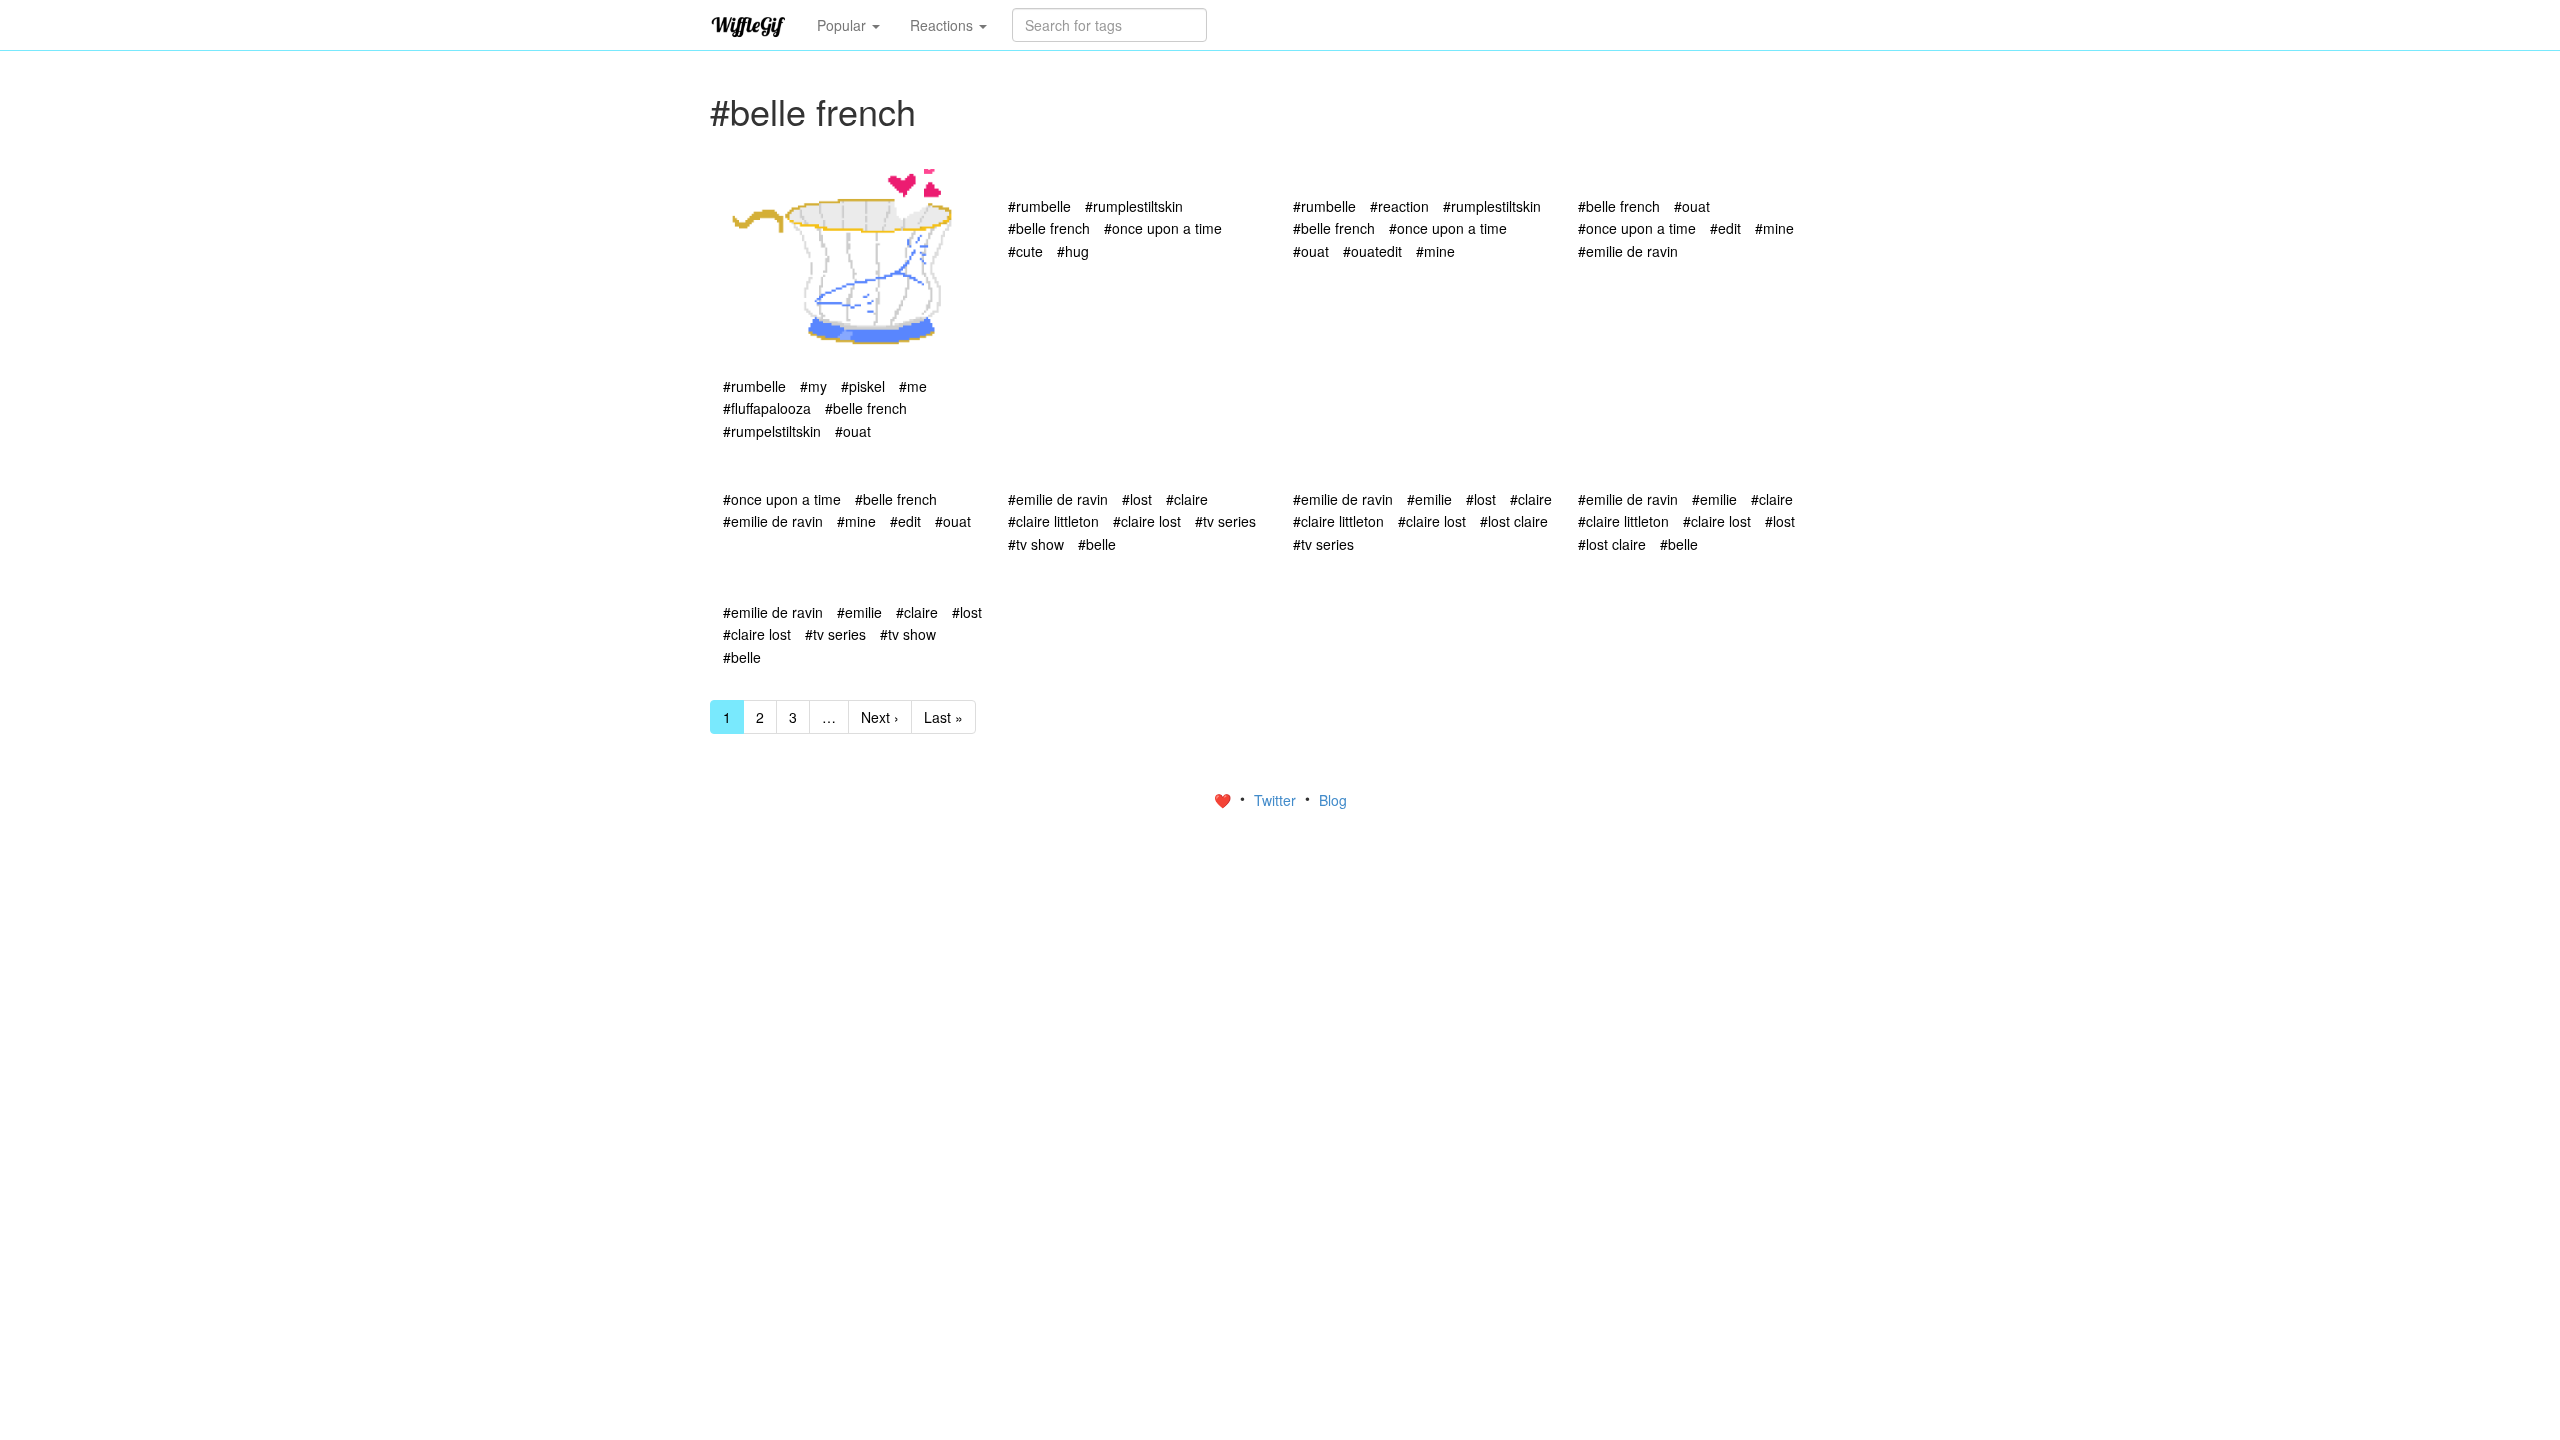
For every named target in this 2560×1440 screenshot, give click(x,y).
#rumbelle (754, 386)
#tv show (1036, 544)
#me (913, 386)
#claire (1187, 499)
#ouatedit (1372, 251)
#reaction (1399, 206)
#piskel (863, 386)
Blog (1333, 800)
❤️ (1224, 800)
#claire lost (1147, 521)
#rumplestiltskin (1134, 206)
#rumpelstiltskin (772, 431)
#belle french (866, 408)
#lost (1137, 499)
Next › (880, 717)
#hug (1073, 251)
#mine (1435, 251)
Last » (943, 717)
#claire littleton (1053, 521)
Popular (843, 25)
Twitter (1277, 800)
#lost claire (1514, 521)
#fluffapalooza (767, 408)
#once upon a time (1163, 228)
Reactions (943, 25)
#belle (1097, 544)
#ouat (853, 431)
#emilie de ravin (1628, 251)
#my (813, 386)
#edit (1725, 228)
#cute (1025, 251)
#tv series (1225, 521)
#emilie (1429, 499)
